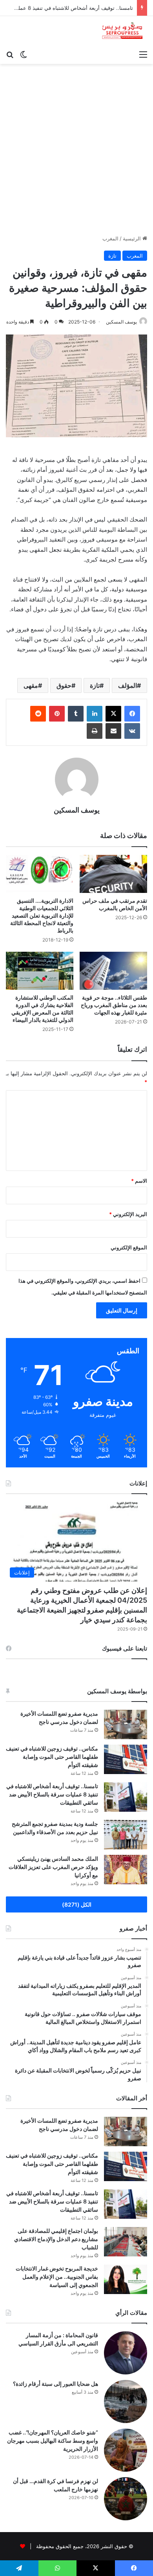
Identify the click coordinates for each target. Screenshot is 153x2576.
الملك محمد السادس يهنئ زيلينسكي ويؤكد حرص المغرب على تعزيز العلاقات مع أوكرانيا (53, 1867)
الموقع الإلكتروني (129, 1247)
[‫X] (113, 714)
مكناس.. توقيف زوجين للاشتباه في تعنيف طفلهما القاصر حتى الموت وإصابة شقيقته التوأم (52, 1757)
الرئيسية (133, 238)
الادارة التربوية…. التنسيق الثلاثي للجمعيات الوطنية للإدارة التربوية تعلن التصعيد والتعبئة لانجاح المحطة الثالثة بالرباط (42, 915)
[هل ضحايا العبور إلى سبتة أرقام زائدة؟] (126, 2401)
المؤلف (127, 685)
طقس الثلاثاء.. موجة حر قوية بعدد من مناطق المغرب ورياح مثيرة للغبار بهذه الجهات (114, 1005)
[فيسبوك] (132, 714)
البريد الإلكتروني (128, 1214)
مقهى (31, 685)
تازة (112, 256)
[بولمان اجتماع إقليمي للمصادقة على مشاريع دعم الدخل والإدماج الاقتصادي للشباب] (126, 2242)
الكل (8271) (77, 1904)
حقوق (64, 685)
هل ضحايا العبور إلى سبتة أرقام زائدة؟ (56, 2384)
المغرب (110, 238)
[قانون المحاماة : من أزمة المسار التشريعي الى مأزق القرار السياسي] (126, 2353)
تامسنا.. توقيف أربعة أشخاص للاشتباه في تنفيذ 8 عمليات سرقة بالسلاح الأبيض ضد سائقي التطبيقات (52, 1794)
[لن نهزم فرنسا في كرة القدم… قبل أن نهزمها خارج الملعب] (126, 2499)
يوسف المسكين (121, 322)
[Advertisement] (76, 152)
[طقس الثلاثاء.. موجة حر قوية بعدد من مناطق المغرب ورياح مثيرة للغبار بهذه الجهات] (113, 971)
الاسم (139, 1181)
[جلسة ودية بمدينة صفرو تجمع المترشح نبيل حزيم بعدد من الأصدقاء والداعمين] (126, 1835)
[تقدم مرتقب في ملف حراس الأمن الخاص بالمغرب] (113, 874)
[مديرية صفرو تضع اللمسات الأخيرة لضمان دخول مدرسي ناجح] (126, 1724)
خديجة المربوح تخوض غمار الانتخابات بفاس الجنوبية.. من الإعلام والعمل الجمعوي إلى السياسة (57, 2277)
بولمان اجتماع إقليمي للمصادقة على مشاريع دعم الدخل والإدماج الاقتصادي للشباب (56, 2239)
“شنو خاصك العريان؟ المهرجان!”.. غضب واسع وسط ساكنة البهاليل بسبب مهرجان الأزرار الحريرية (53, 2441)
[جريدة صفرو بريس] (122, 31)
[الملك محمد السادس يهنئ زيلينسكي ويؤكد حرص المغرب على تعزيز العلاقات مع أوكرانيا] (126, 1870)
